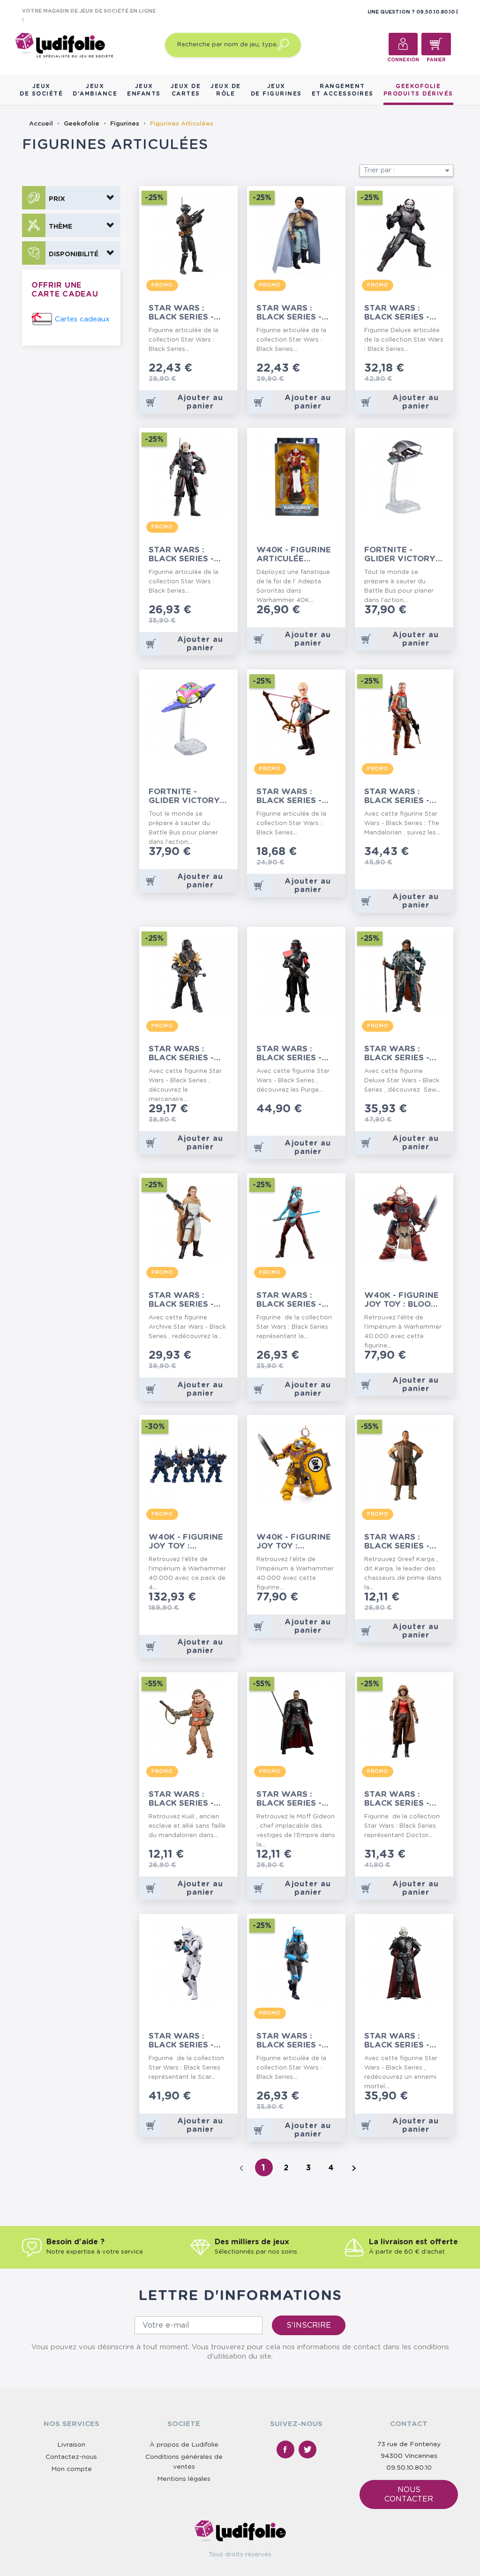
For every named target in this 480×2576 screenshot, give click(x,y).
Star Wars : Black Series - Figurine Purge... (296, 1053)
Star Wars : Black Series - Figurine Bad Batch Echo (181, 555)
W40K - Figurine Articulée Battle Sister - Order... (294, 555)
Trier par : (408, 171)
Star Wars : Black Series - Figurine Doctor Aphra (403, 1799)
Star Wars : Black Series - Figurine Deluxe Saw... (402, 1053)
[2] (203, 369)
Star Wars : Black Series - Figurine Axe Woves (289, 2041)
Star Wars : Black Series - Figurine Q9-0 (181, 313)
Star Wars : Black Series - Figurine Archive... (181, 1300)
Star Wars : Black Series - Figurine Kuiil (181, 1799)
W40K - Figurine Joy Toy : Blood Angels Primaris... (401, 1300)
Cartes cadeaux (82, 319)
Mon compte (71, 2469)
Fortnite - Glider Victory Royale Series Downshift (400, 555)
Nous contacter (409, 2494)
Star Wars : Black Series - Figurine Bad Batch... (289, 796)
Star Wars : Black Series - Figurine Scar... (185, 2041)
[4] (218, 369)
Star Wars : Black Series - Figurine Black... (187, 1053)
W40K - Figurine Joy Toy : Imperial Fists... (294, 1542)
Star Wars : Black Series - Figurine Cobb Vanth (397, 796)
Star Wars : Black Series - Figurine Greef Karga (399, 1542)
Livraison (71, 2445)
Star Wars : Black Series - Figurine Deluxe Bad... (402, 313)
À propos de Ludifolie (184, 2445)
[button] (71, 198)
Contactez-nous (71, 2457)
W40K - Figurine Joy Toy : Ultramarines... (186, 1542)
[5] (226, 369)
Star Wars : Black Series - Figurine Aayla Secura (293, 1300)
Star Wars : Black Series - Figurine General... (289, 313)
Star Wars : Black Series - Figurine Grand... (397, 2041)
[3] (211, 369)
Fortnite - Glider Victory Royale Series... (185, 796)
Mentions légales (184, 2479)
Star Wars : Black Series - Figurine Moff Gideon (289, 1799)
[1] (196, 369)
